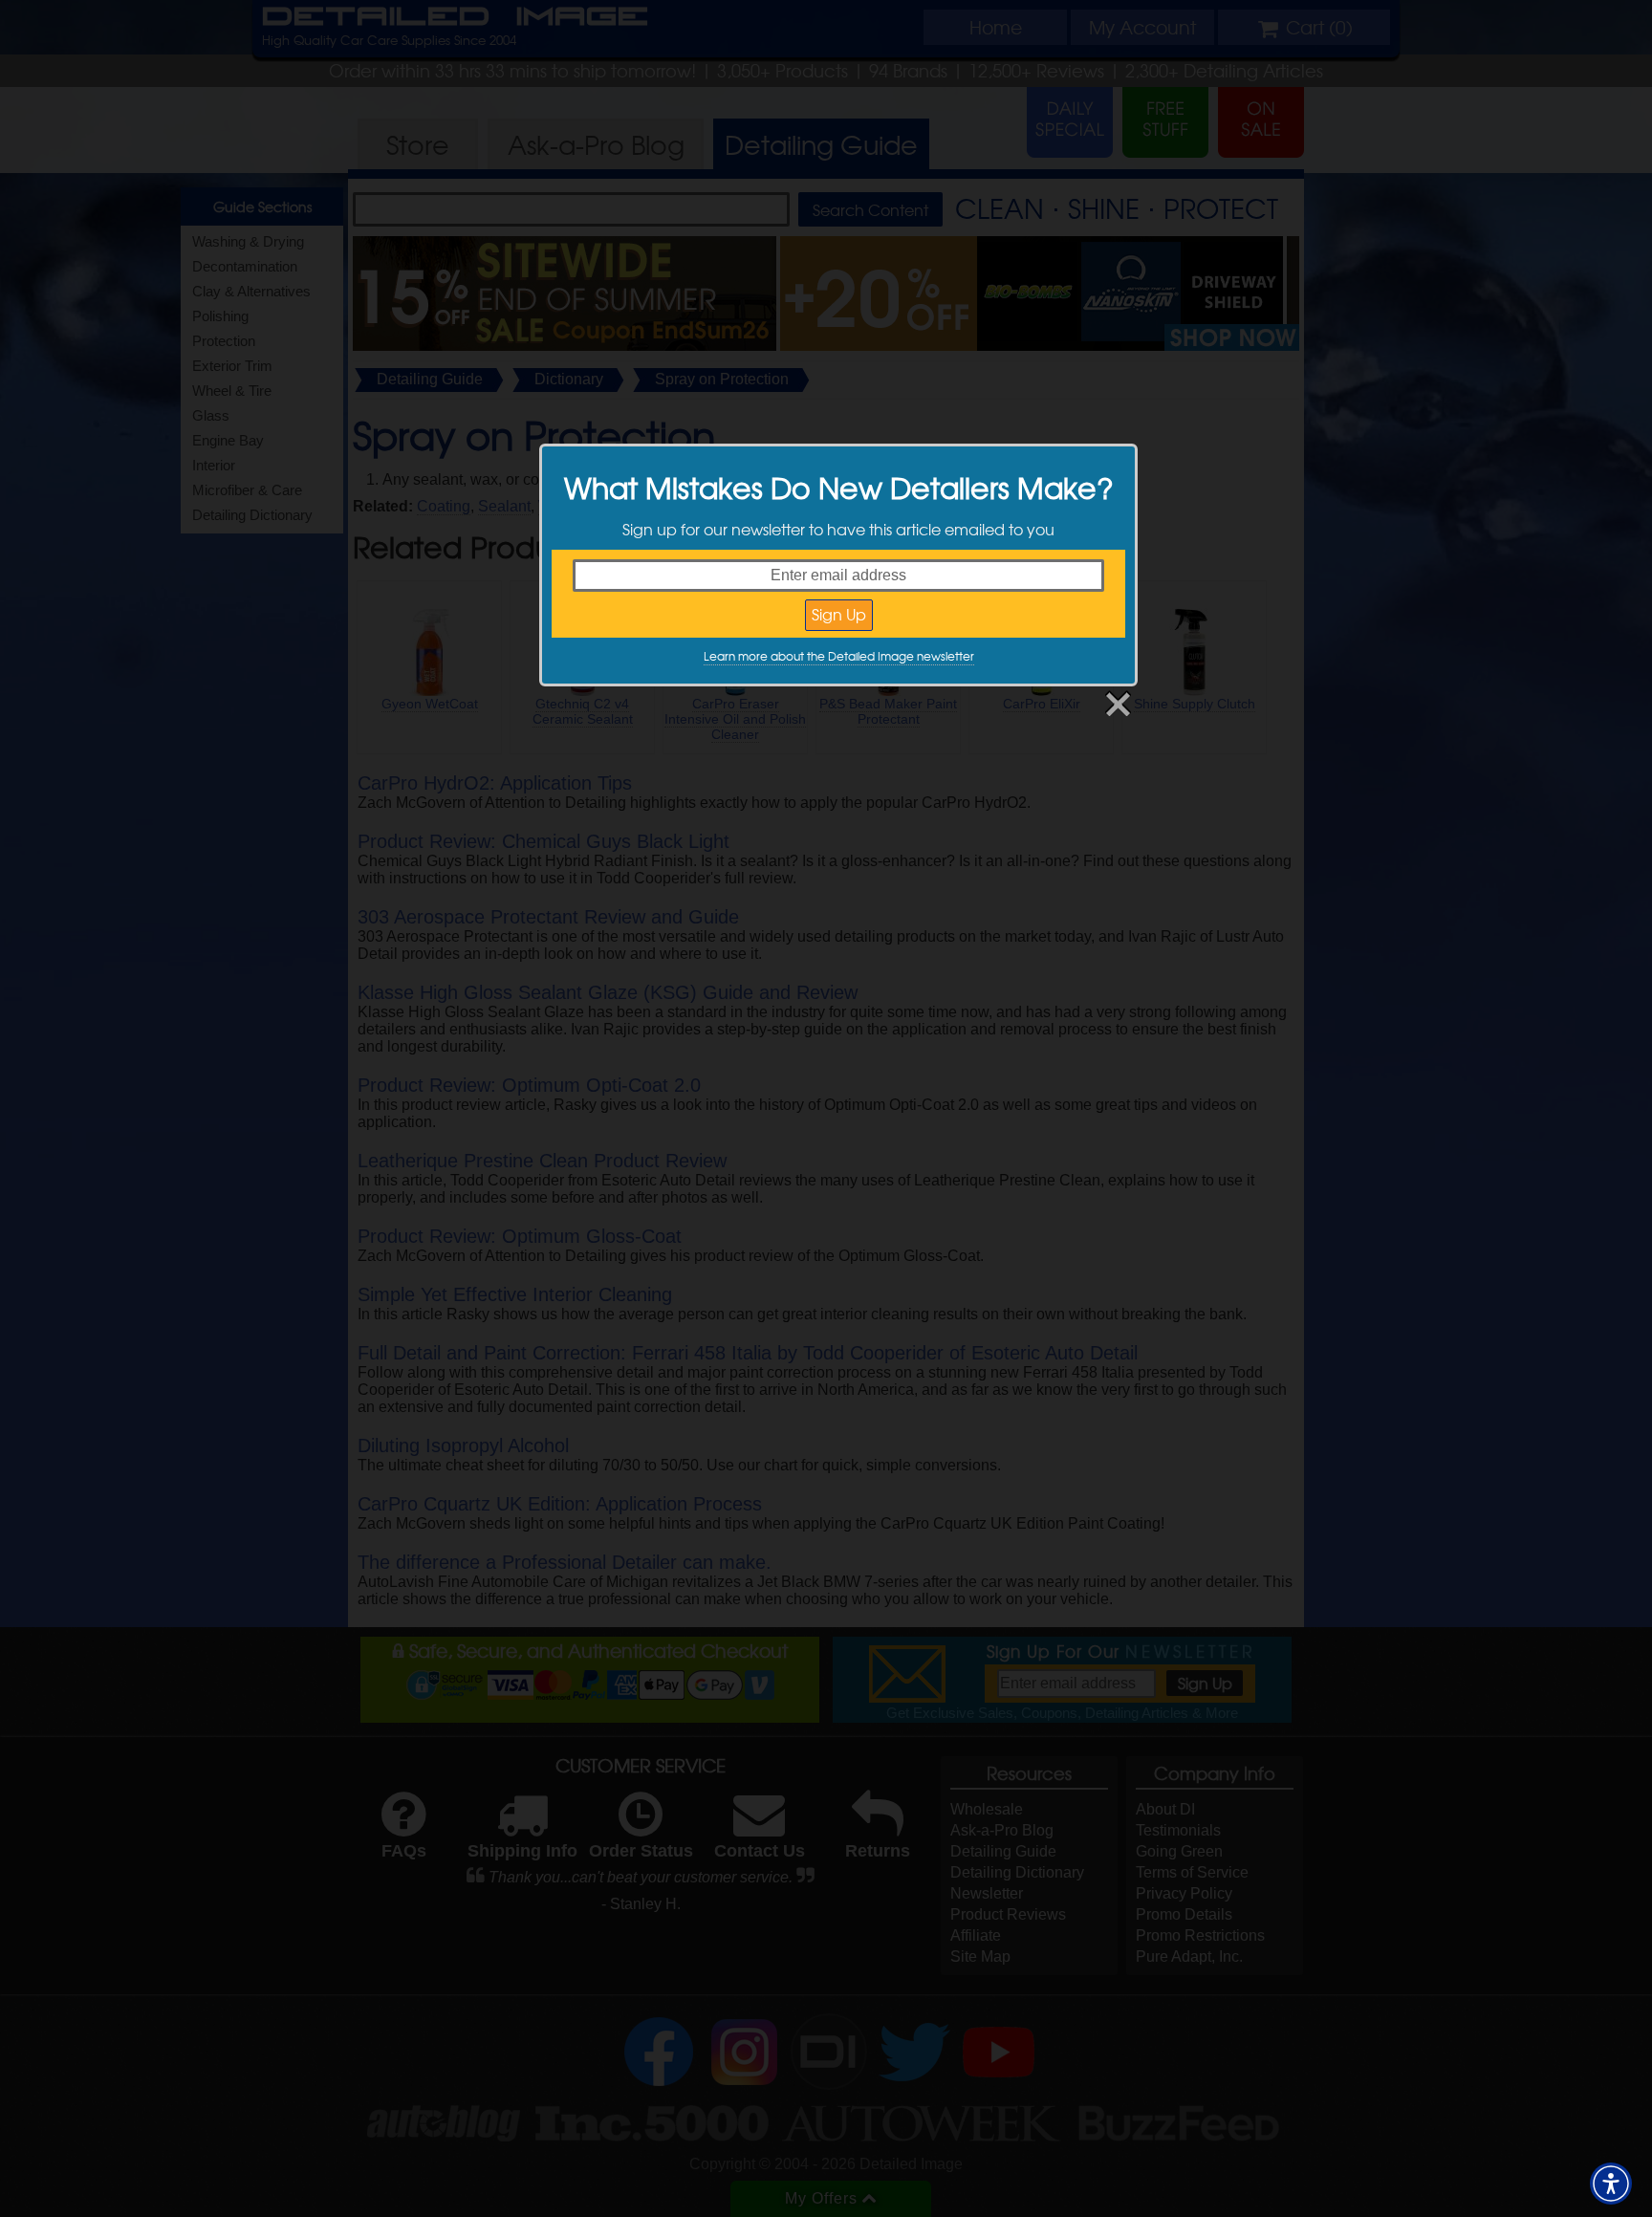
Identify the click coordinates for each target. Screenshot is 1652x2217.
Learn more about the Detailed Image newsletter (839, 656)
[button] (1611, 2184)
